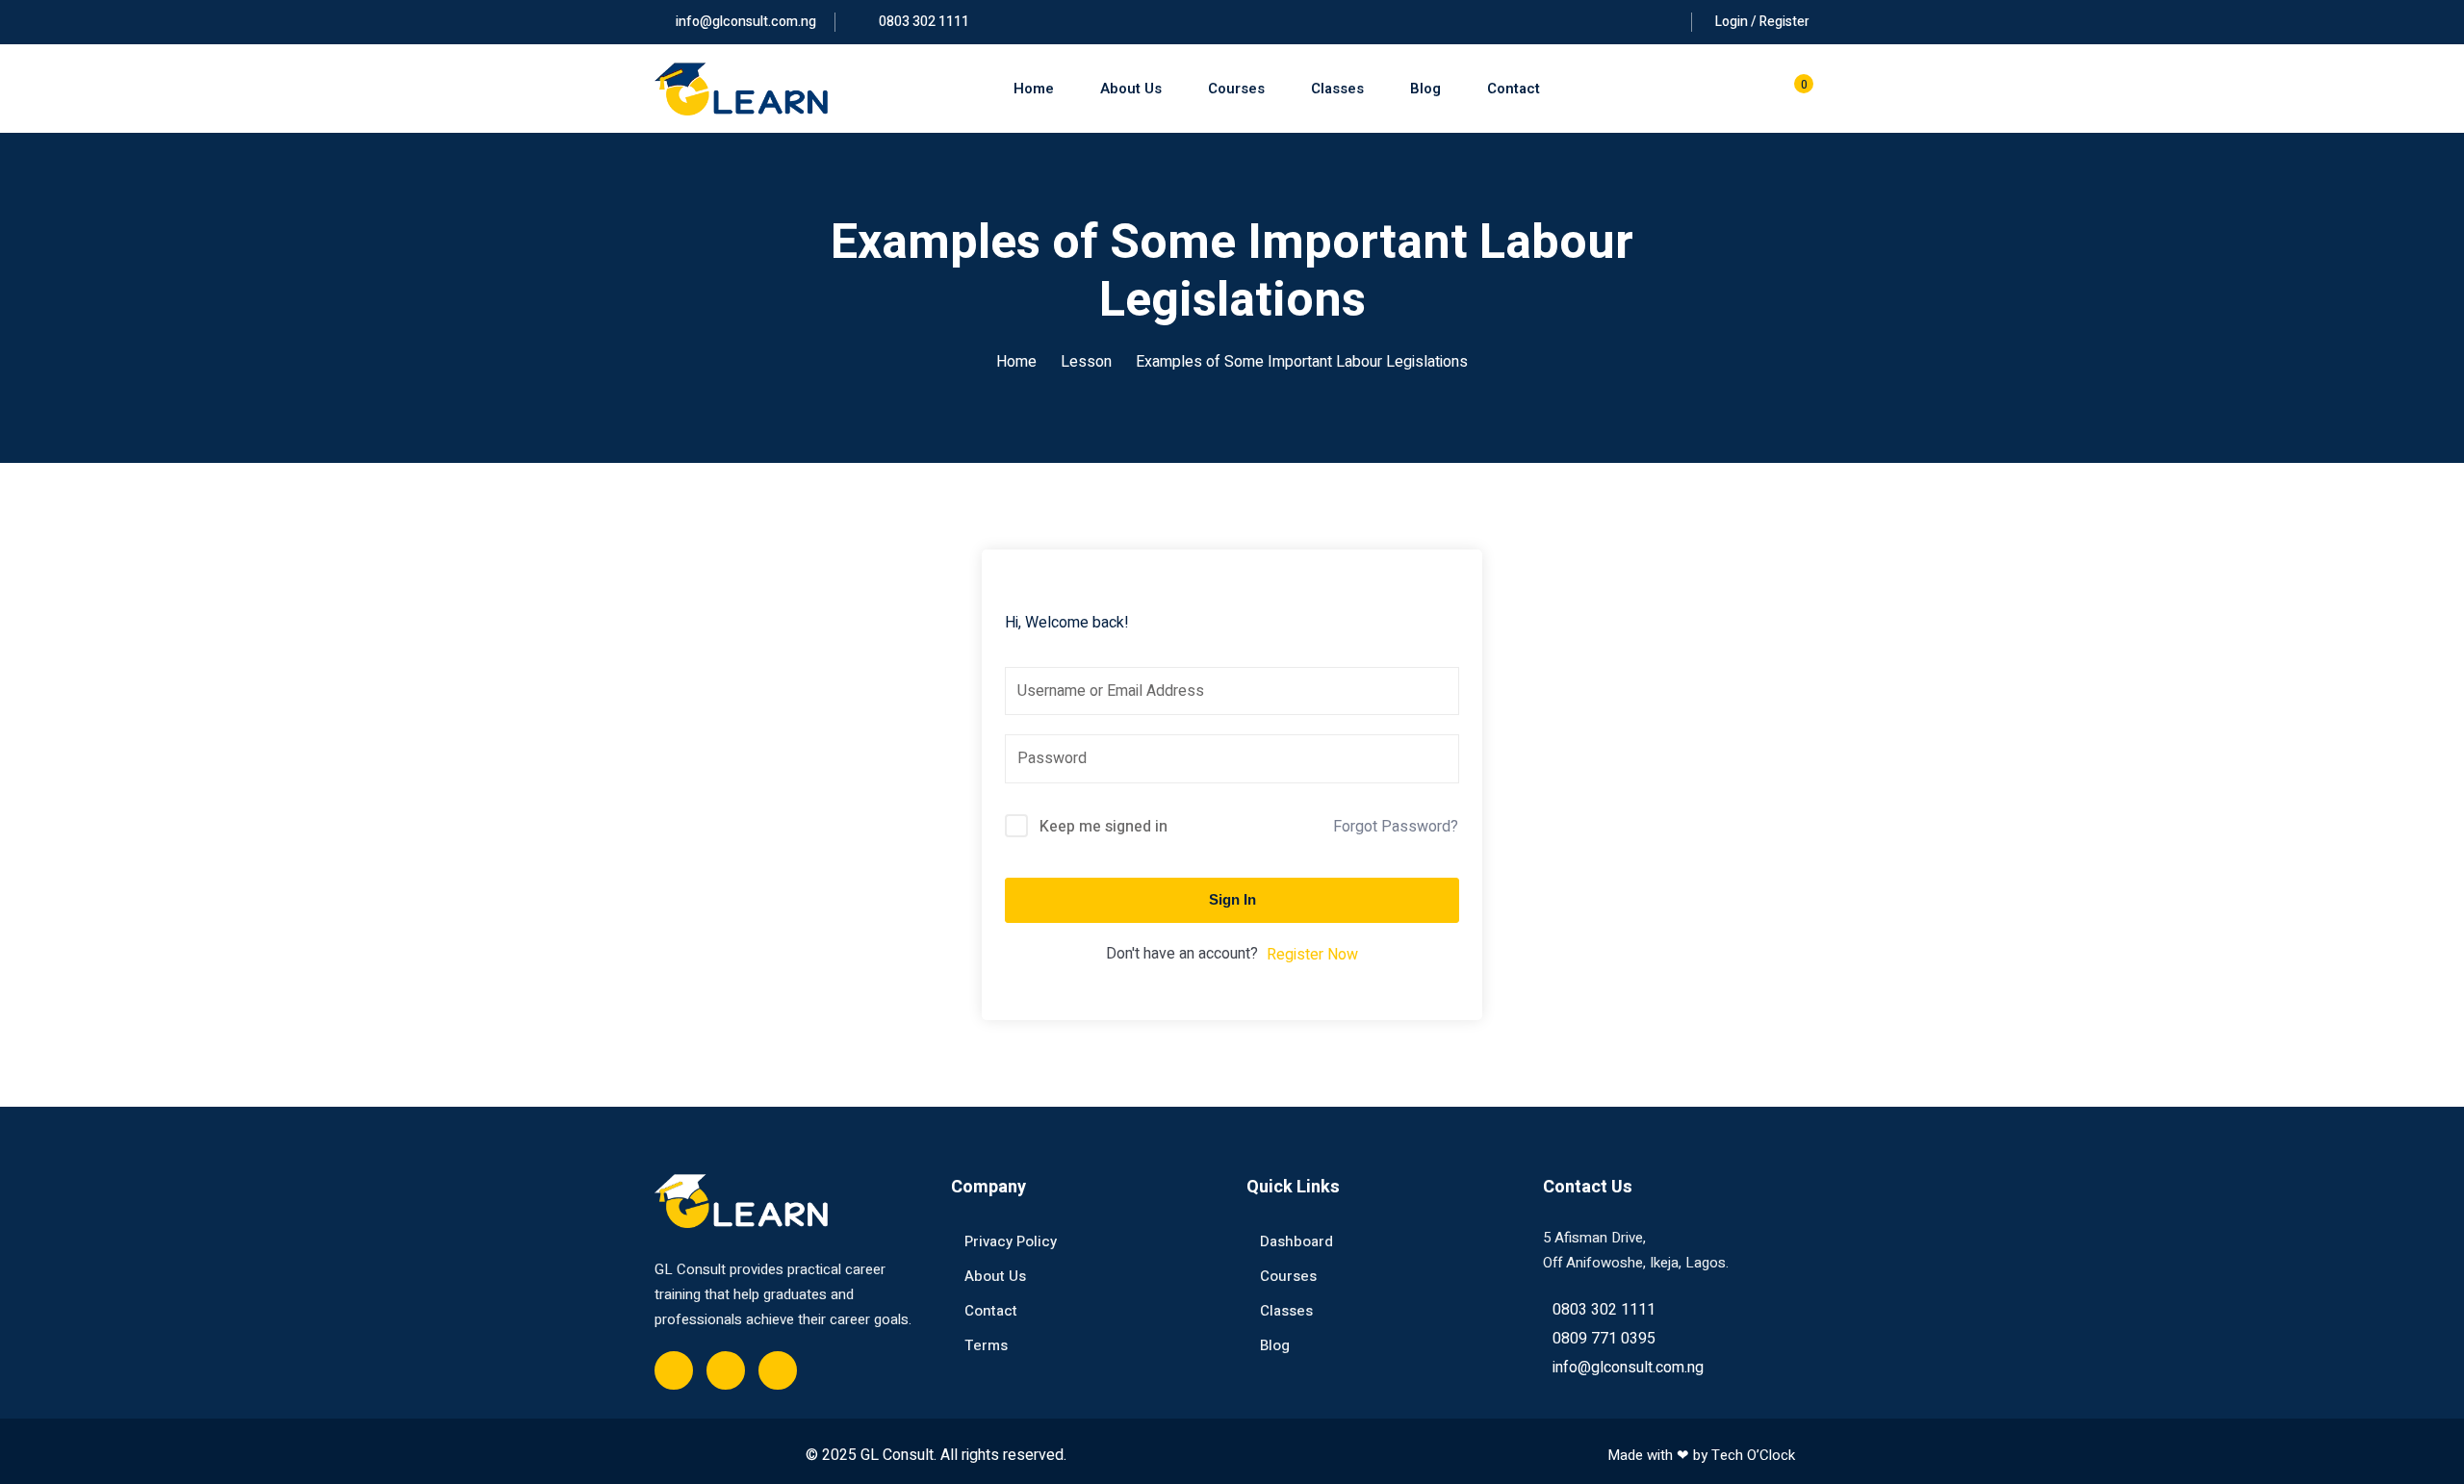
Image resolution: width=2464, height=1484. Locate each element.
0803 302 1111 (923, 22)
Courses (1236, 89)
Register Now (1312, 955)
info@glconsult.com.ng (746, 22)
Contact (1514, 89)
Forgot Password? (1396, 827)
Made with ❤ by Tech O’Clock (1701, 1455)
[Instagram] (726, 1370)
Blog (1425, 89)
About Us (1131, 89)
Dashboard (1296, 1241)
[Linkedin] (778, 1370)
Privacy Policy (1011, 1241)
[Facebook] (674, 1370)
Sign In (1232, 899)
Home (1034, 89)
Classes (1337, 89)
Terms (986, 1345)
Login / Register (1762, 22)
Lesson (1086, 362)
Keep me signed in (1104, 827)
